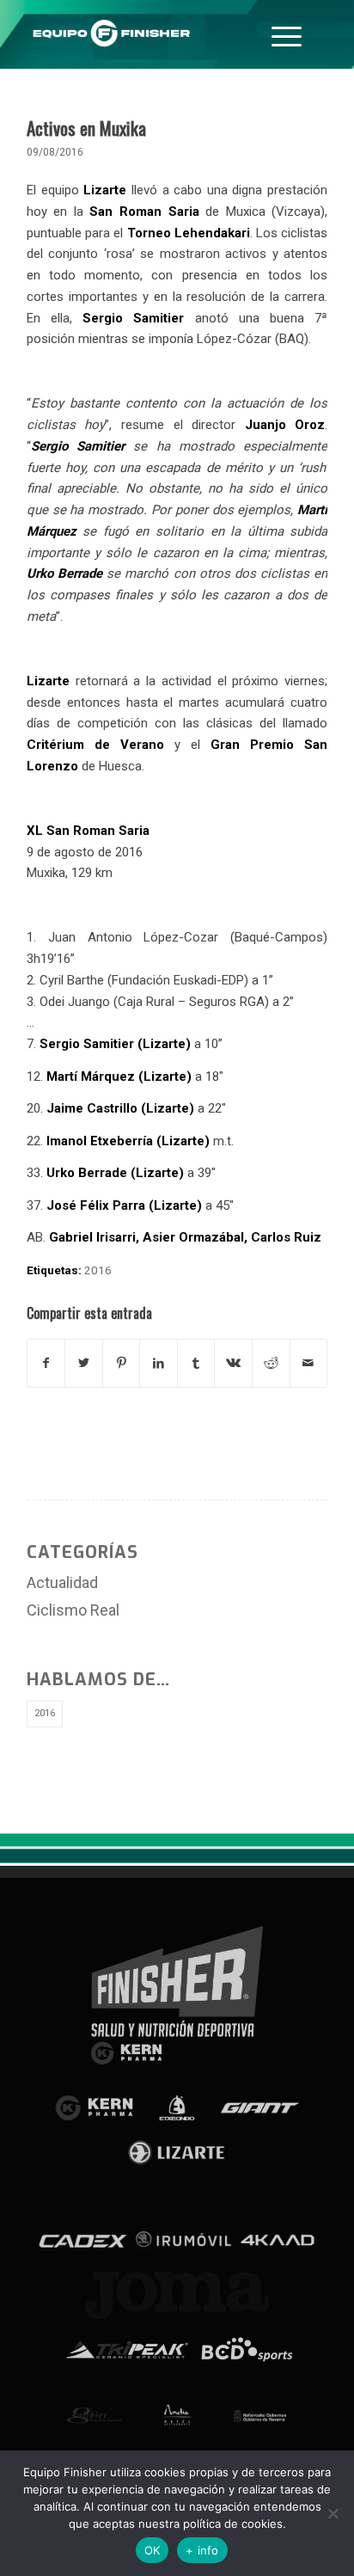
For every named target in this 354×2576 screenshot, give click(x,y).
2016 (98, 1270)
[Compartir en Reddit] (271, 1363)
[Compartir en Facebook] (46, 1363)
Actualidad (62, 1582)
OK (153, 2550)
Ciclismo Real (73, 1610)
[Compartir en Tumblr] (196, 1363)
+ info (202, 2550)
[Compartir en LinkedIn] (159, 1363)
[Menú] (287, 34)
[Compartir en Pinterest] (122, 1363)
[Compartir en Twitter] (84, 1363)
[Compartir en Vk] (233, 1363)
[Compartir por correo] (309, 1363)
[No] (333, 2513)
